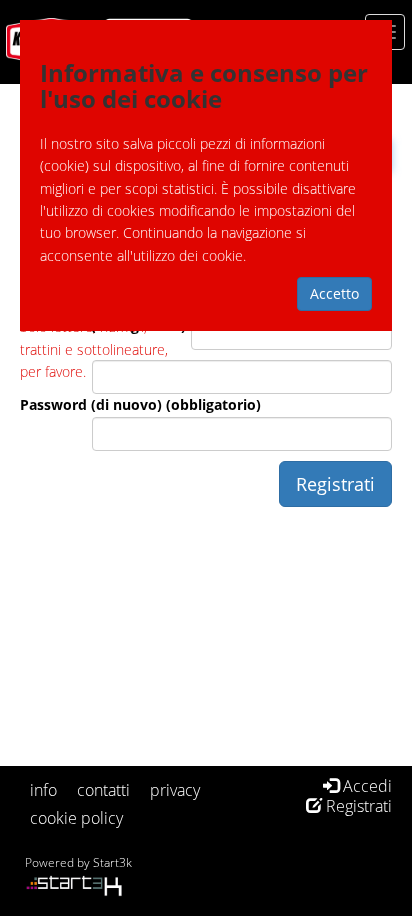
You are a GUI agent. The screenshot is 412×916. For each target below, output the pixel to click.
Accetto (334, 293)
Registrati (357, 806)
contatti (103, 790)
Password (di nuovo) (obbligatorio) (140, 404)
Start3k (112, 862)
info (43, 790)
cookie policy (76, 818)
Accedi (365, 786)
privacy (175, 790)
